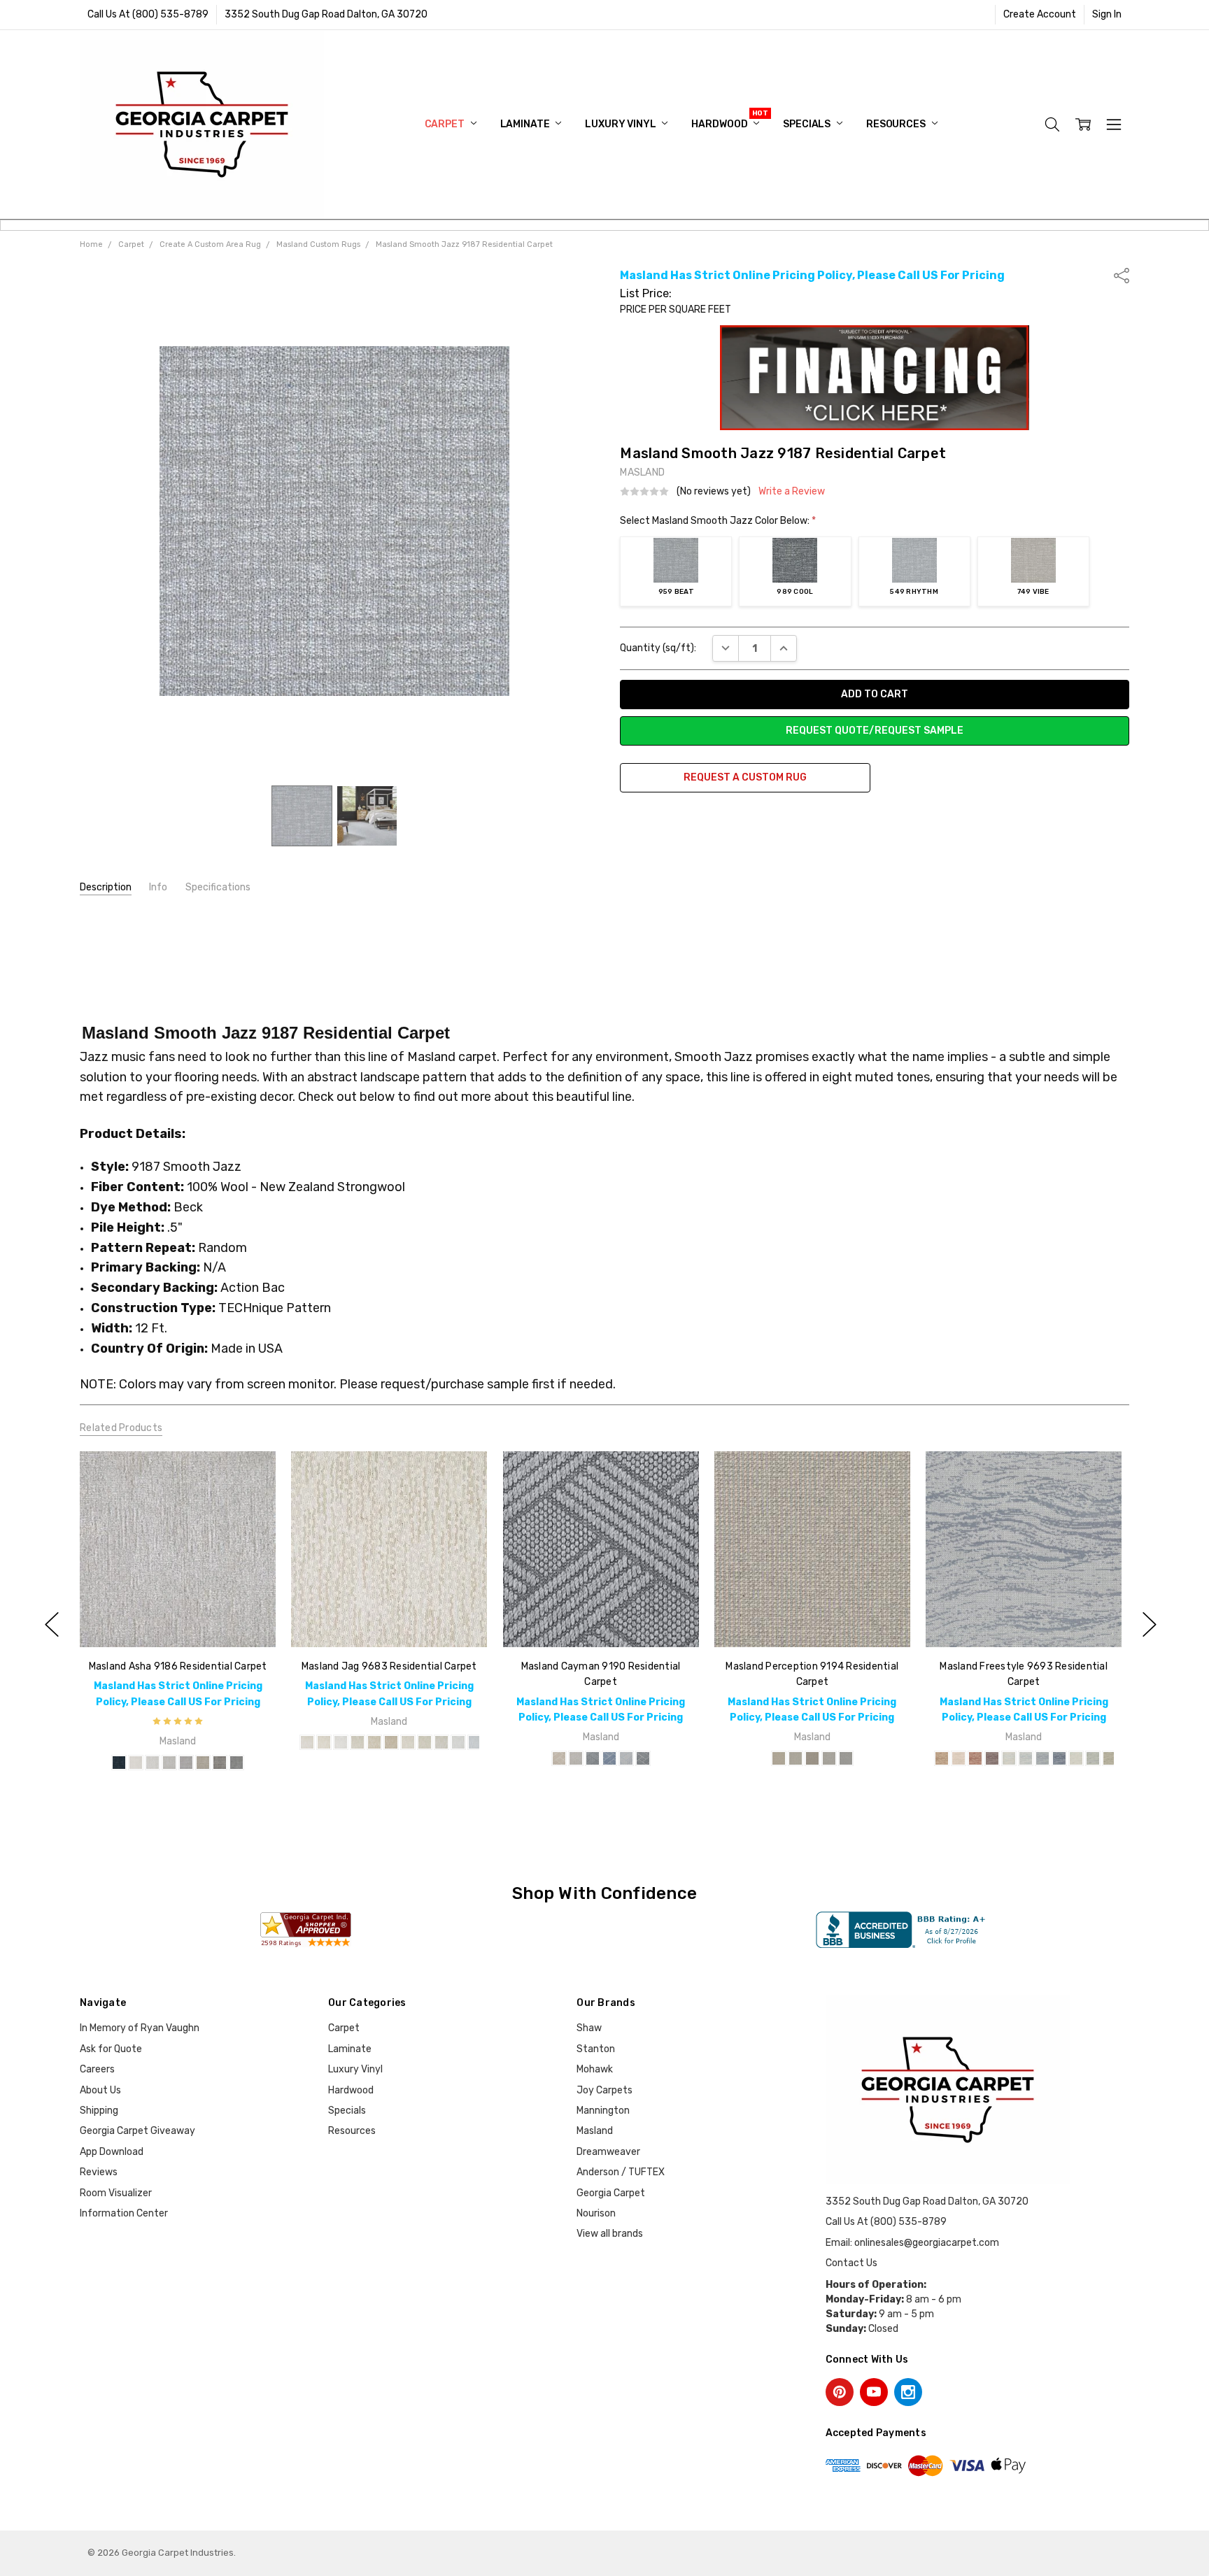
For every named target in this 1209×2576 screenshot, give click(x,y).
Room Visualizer (116, 2193)
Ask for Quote (111, 2049)
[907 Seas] (609, 1758)
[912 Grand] (625, 1758)
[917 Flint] (642, 1758)
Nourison (596, 2213)
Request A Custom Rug (745, 777)
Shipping (99, 2111)
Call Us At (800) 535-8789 (148, 14)
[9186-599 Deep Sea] (119, 1763)
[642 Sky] (475, 1743)
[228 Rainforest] (391, 1743)
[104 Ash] (829, 1758)
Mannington (603, 2111)
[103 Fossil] (812, 1758)
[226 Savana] (358, 1743)
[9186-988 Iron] (236, 1763)
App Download (112, 2152)
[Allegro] (1009, 1758)
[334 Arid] (441, 1743)
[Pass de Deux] (1110, 1758)
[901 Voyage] (592, 1758)
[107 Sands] (558, 1758)
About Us (100, 2090)
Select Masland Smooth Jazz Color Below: (718, 521)
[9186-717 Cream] (136, 1763)
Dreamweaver (608, 2152)
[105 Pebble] (846, 1758)
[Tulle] (959, 1758)
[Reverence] (1026, 1758)
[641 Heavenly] (458, 1743)
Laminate (526, 124)
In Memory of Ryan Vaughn (140, 2028)
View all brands (610, 2234)
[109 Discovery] (575, 1758)
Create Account (1040, 14)
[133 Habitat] (341, 1743)
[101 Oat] (779, 1758)
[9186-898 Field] (220, 1763)
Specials (808, 124)
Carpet (446, 124)
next (1150, 1624)
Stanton (596, 2049)
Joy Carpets (604, 2090)
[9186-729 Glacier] (153, 1763)
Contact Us (851, 2263)
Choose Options (177, 1618)
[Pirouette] (992, 1758)
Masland (595, 2131)
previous (52, 1624)
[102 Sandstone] (796, 1758)
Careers (97, 2069)
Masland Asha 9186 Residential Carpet (177, 1666)
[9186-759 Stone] (169, 1763)
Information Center (124, 2213)
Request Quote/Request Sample (875, 731)
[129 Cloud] (324, 1743)
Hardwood (720, 124)
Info (158, 887)
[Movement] (1059, 1758)
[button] (875, 378)
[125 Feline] (307, 1743)
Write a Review (792, 492)
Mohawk (595, 2069)
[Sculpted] (942, 1758)
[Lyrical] (1076, 1758)
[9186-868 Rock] (203, 1763)
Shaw (589, 2028)
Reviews (99, 2172)
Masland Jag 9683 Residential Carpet (389, 1666)
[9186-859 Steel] (186, 1763)
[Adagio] (1093, 1758)
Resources (897, 124)
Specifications (218, 887)
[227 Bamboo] (374, 1743)
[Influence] (975, 1758)
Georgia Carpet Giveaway (137, 2131)
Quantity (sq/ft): (658, 648)
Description (106, 887)
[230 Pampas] (408, 1743)
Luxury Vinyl (621, 124)
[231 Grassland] (425, 1743)
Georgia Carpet (611, 2193)
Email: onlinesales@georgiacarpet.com (912, 2243)
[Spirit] (1042, 1758)
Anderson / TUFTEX (621, 2172)
